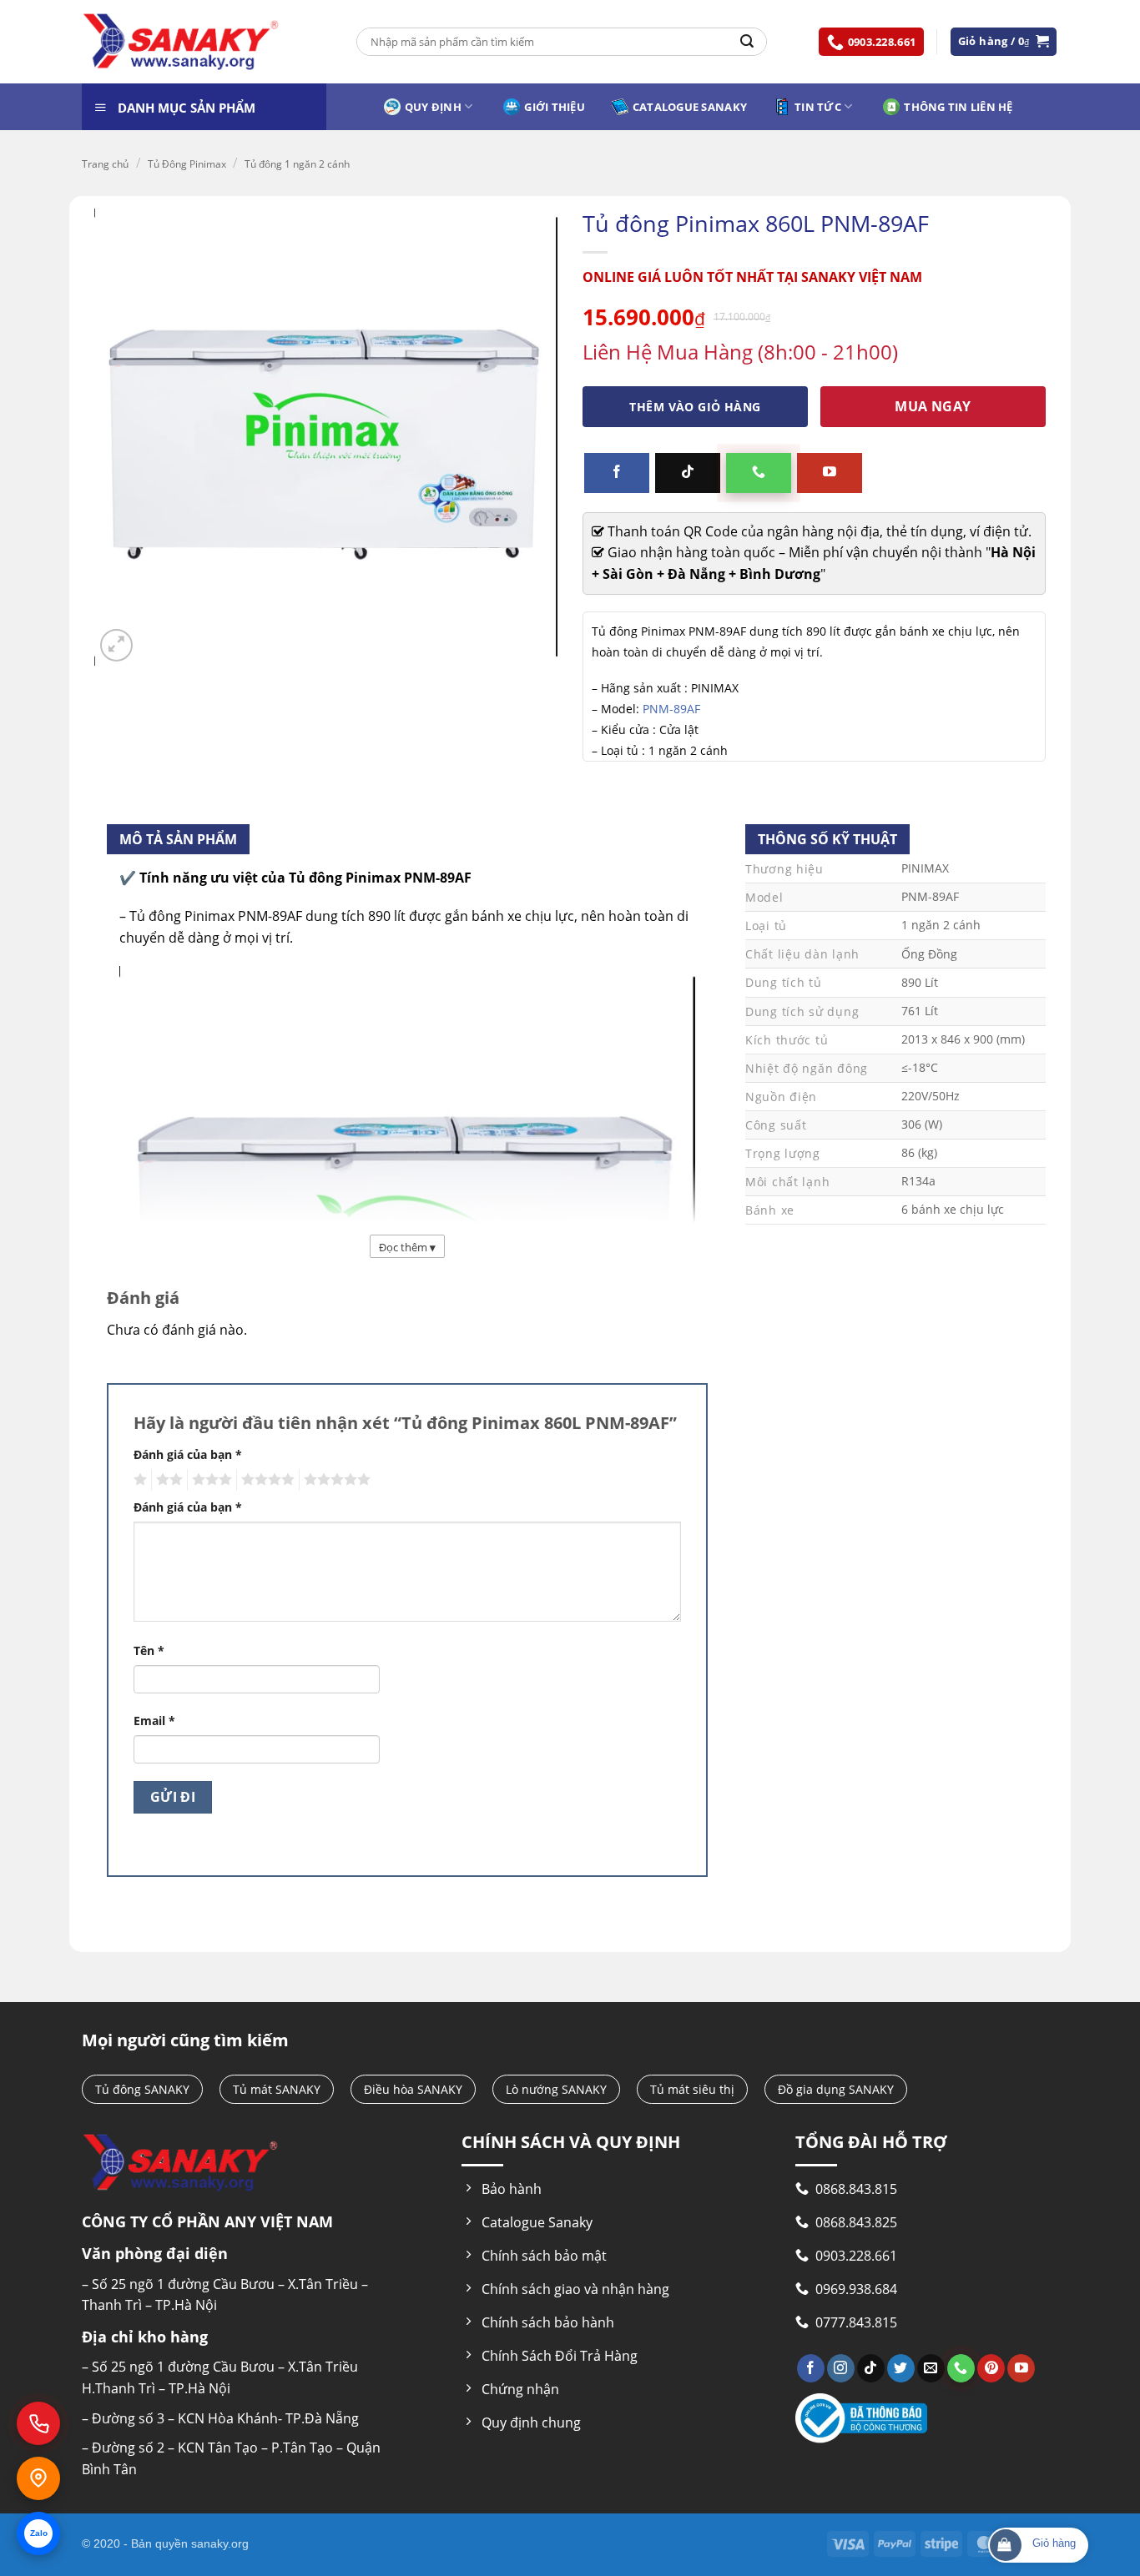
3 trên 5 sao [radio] (209, 1480)
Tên (149, 1650)
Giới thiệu (555, 107)
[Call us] (759, 473)
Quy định (433, 107)
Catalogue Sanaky (690, 107)
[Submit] (747, 42)
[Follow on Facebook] (617, 473)
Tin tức (818, 107)
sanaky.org (220, 2543)
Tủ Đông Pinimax (187, 164)
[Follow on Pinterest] (991, 2368)
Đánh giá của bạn (188, 1454)
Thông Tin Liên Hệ (958, 107)
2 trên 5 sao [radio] (167, 1480)
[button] (1004, 41)
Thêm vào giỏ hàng (695, 407)
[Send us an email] (931, 2368)
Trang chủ (105, 164)
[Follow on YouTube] (830, 473)
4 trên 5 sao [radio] (265, 1480)
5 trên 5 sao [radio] (335, 1480)
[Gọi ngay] (38, 2423)
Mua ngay (933, 406)
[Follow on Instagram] (841, 2368)
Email (154, 1721)
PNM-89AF (671, 709)
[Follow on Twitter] (901, 2368)
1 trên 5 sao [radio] (138, 1480)
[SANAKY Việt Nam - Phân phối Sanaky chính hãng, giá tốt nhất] (181, 42)
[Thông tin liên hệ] (38, 2478)
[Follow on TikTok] (688, 473)
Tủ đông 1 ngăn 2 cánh (297, 164)
